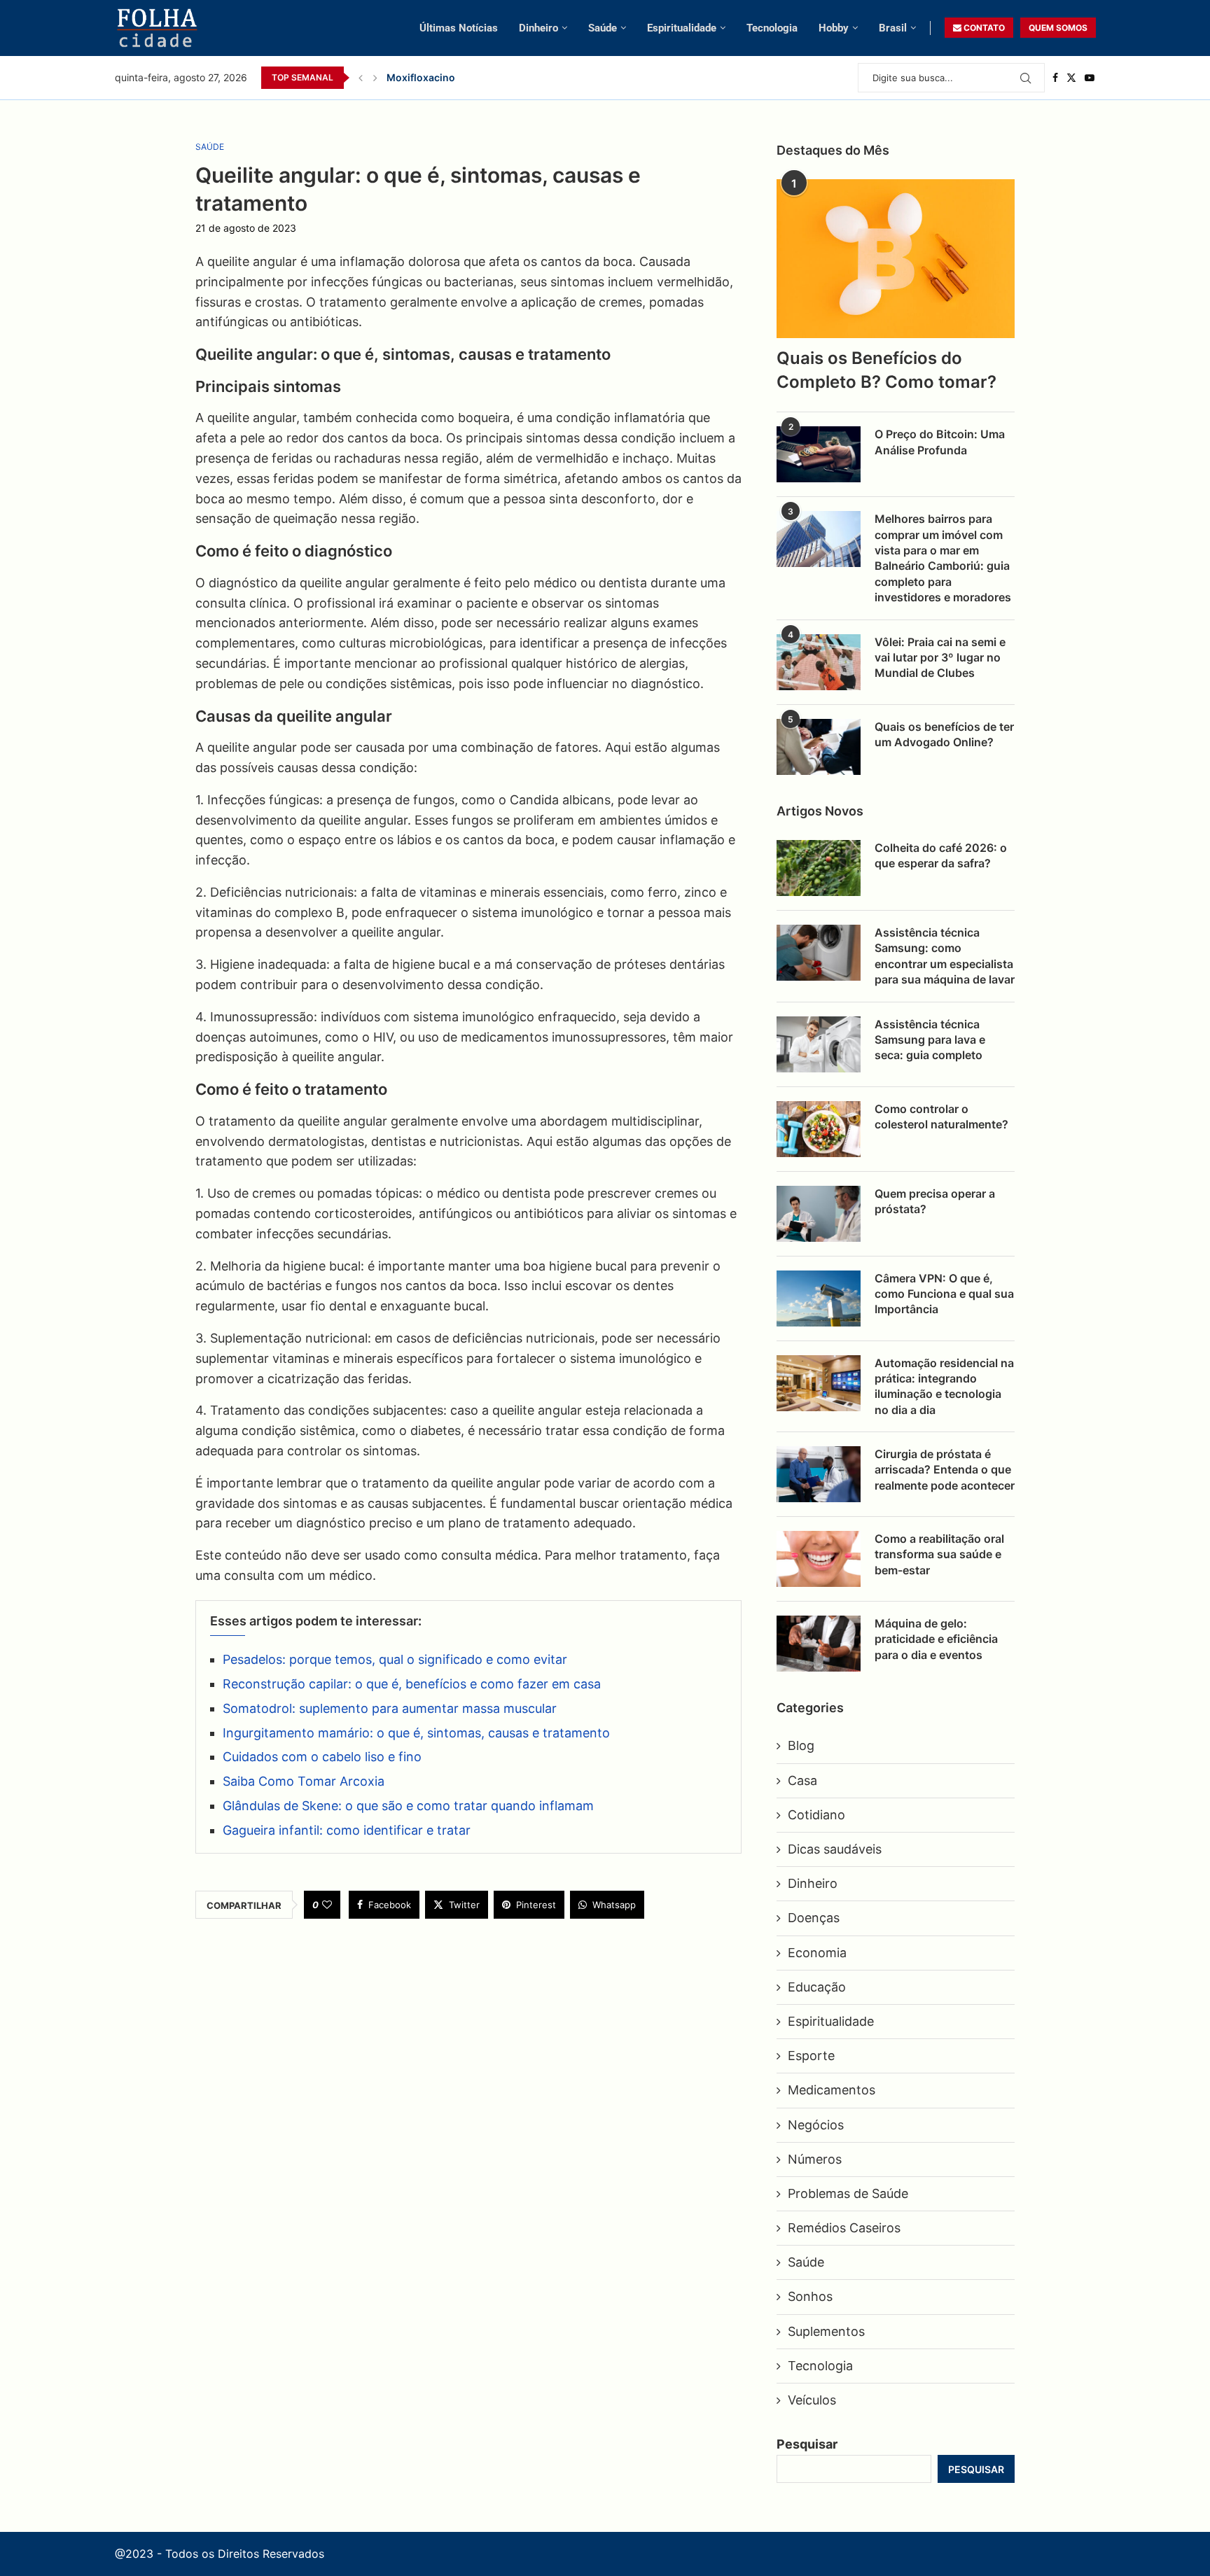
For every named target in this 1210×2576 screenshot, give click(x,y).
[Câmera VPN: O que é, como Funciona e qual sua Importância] (819, 1298)
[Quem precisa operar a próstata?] (819, 1214)
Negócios (816, 2125)
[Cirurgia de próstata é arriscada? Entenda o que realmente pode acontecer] (819, 1474)
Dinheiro (538, 28)
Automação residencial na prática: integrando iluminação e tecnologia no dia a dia (944, 1386)
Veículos (812, 2400)
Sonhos (810, 2296)
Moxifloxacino (421, 77)
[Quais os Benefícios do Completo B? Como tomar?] (896, 259)
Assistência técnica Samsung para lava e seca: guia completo (930, 1040)
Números (815, 2159)
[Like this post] (327, 1905)
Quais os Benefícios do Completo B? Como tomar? (886, 370)
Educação (817, 1987)
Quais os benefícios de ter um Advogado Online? (944, 734)
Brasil (893, 28)
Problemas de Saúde (848, 2193)
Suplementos (826, 2331)
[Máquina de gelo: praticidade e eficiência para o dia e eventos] (819, 1644)
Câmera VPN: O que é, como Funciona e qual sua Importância (944, 1294)
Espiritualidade (682, 28)
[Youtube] (1090, 78)
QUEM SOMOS (1058, 28)
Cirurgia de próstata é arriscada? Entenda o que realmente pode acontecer (945, 1470)
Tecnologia (772, 28)
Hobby (834, 28)
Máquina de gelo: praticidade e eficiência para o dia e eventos (936, 1639)
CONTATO (983, 28)
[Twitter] (1071, 78)
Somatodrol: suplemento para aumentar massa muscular (390, 1708)
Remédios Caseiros (844, 2228)
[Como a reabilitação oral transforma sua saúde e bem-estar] (819, 1559)
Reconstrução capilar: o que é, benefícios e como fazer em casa (412, 1684)
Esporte (811, 2056)
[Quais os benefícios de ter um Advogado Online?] (819, 747)
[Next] (375, 78)
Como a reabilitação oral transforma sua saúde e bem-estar (939, 1554)
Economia (817, 1953)
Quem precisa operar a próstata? (935, 1201)
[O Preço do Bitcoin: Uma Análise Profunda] (819, 454)
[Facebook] (1055, 78)
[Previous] (361, 78)
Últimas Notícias (459, 28)
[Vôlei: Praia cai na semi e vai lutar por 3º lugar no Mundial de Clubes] (819, 662)
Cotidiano (816, 1815)
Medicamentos (832, 2090)
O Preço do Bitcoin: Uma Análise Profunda (940, 442)
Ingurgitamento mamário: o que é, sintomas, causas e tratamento (416, 1733)
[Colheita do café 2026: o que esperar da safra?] (819, 868)
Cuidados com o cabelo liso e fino (322, 1757)
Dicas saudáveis (835, 1849)
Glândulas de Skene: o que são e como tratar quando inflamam (408, 1806)
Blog (801, 1745)
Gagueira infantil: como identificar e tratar (347, 1830)
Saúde (603, 28)
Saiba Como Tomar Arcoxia (304, 1781)
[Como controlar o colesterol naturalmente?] (819, 1129)
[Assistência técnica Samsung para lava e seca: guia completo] (819, 1044)
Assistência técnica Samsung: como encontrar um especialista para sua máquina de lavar (945, 956)
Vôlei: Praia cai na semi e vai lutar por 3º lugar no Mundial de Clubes (940, 658)
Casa (802, 1780)
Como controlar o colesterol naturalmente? (941, 1116)
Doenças (814, 1918)
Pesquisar (807, 2444)
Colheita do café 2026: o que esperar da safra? (941, 855)
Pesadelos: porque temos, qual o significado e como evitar (395, 1659)
